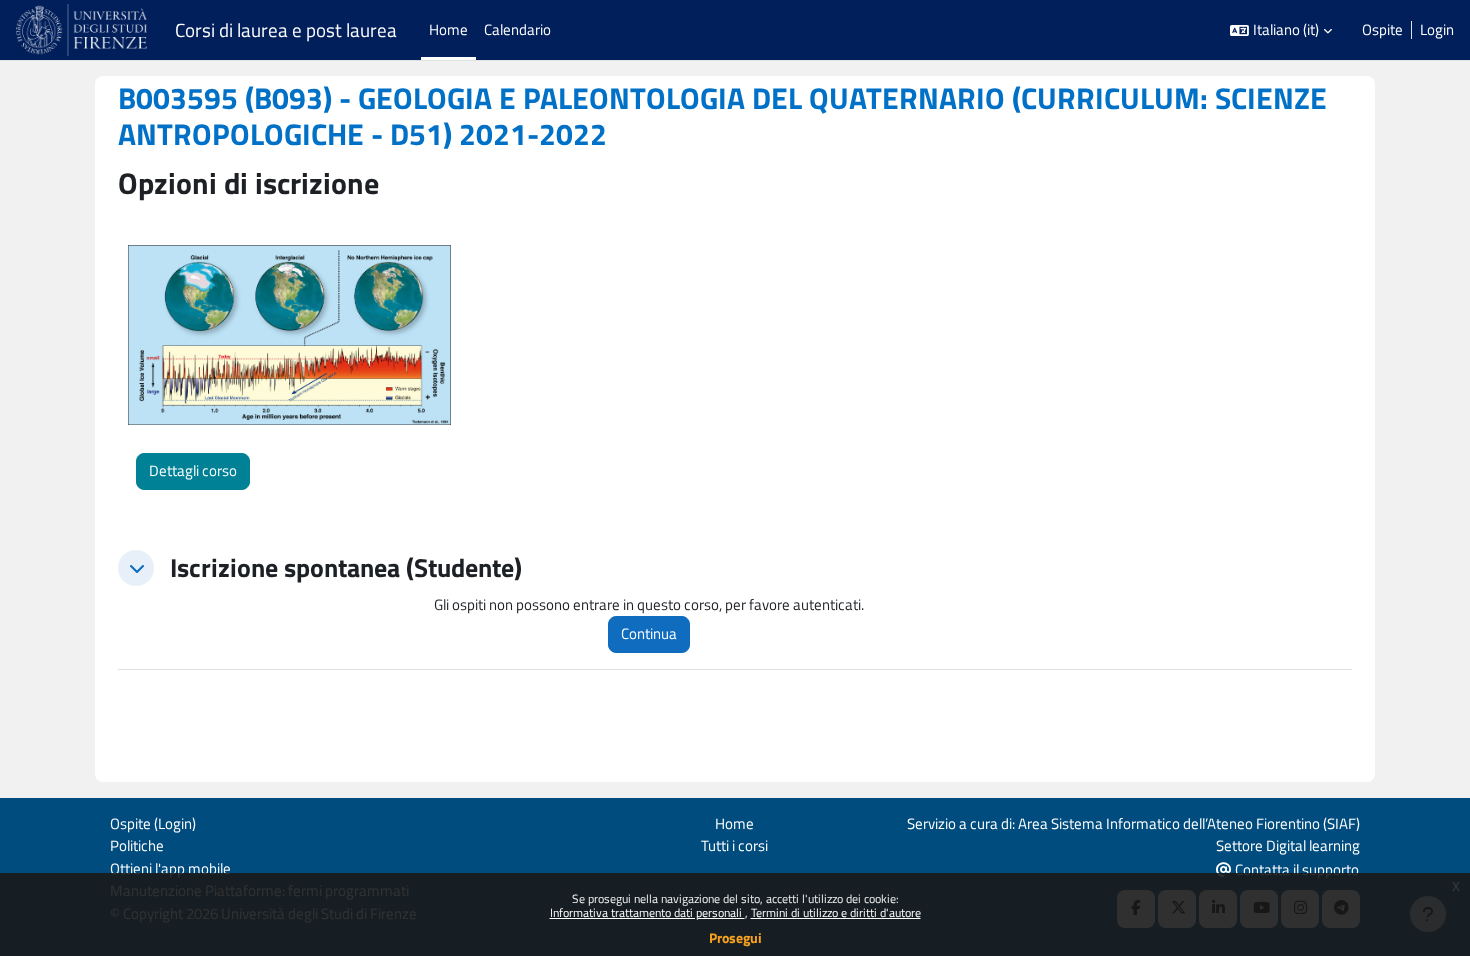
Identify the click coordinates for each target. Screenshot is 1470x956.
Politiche (137, 845)
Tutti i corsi (734, 845)
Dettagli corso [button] (193, 470)
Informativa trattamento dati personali (647, 912)
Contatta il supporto (1295, 869)
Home (734, 823)
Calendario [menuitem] (517, 29)
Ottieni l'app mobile (170, 868)
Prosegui (735, 937)
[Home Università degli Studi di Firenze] (83, 30)
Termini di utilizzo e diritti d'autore (836, 912)
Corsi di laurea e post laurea (286, 30)
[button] (1281, 30)
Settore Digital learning (1288, 845)
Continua (649, 633)
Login (1437, 30)
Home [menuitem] (448, 29)
